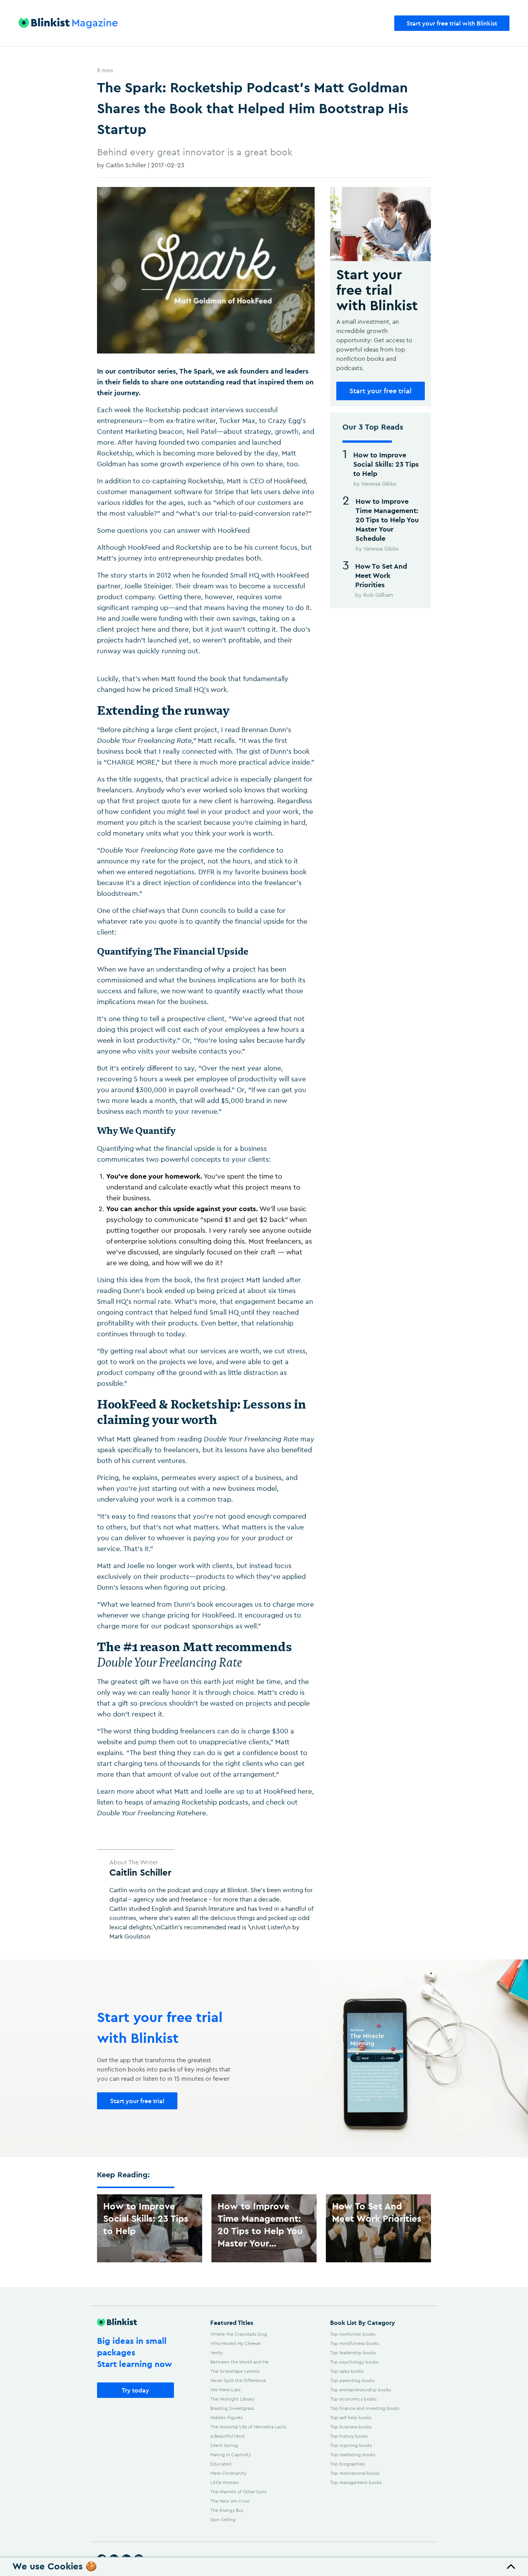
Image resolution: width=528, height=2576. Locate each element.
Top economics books (353, 2399)
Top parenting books (352, 2380)
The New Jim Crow (230, 2501)
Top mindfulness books (354, 2343)
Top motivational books (355, 2473)
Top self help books (351, 2417)
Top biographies (347, 2464)
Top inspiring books (351, 2445)
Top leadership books (353, 2353)
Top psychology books (354, 2362)
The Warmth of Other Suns (238, 2492)
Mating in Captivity (231, 2455)
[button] (264, 2567)
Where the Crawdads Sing (239, 2334)
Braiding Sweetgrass (232, 2408)
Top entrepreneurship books (360, 2390)
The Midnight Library (232, 2399)
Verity (216, 2353)
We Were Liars (225, 2390)
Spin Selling (223, 2519)
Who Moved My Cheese (235, 2343)
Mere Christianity (228, 2473)
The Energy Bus (227, 2510)
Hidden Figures (227, 2417)
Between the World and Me (239, 2362)
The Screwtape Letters (235, 2371)
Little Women (225, 2482)
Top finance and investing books (365, 2408)
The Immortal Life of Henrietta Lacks (248, 2427)
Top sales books (347, 2371)
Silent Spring (224, 2445)
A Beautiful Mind (227, 2436)
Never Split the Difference (238, 2380)
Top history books (349, 2436)
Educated (221, 2464)
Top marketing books (353, 2455)
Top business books (351, 2427)
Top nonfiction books (353, 2334)
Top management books (356, 2482)
